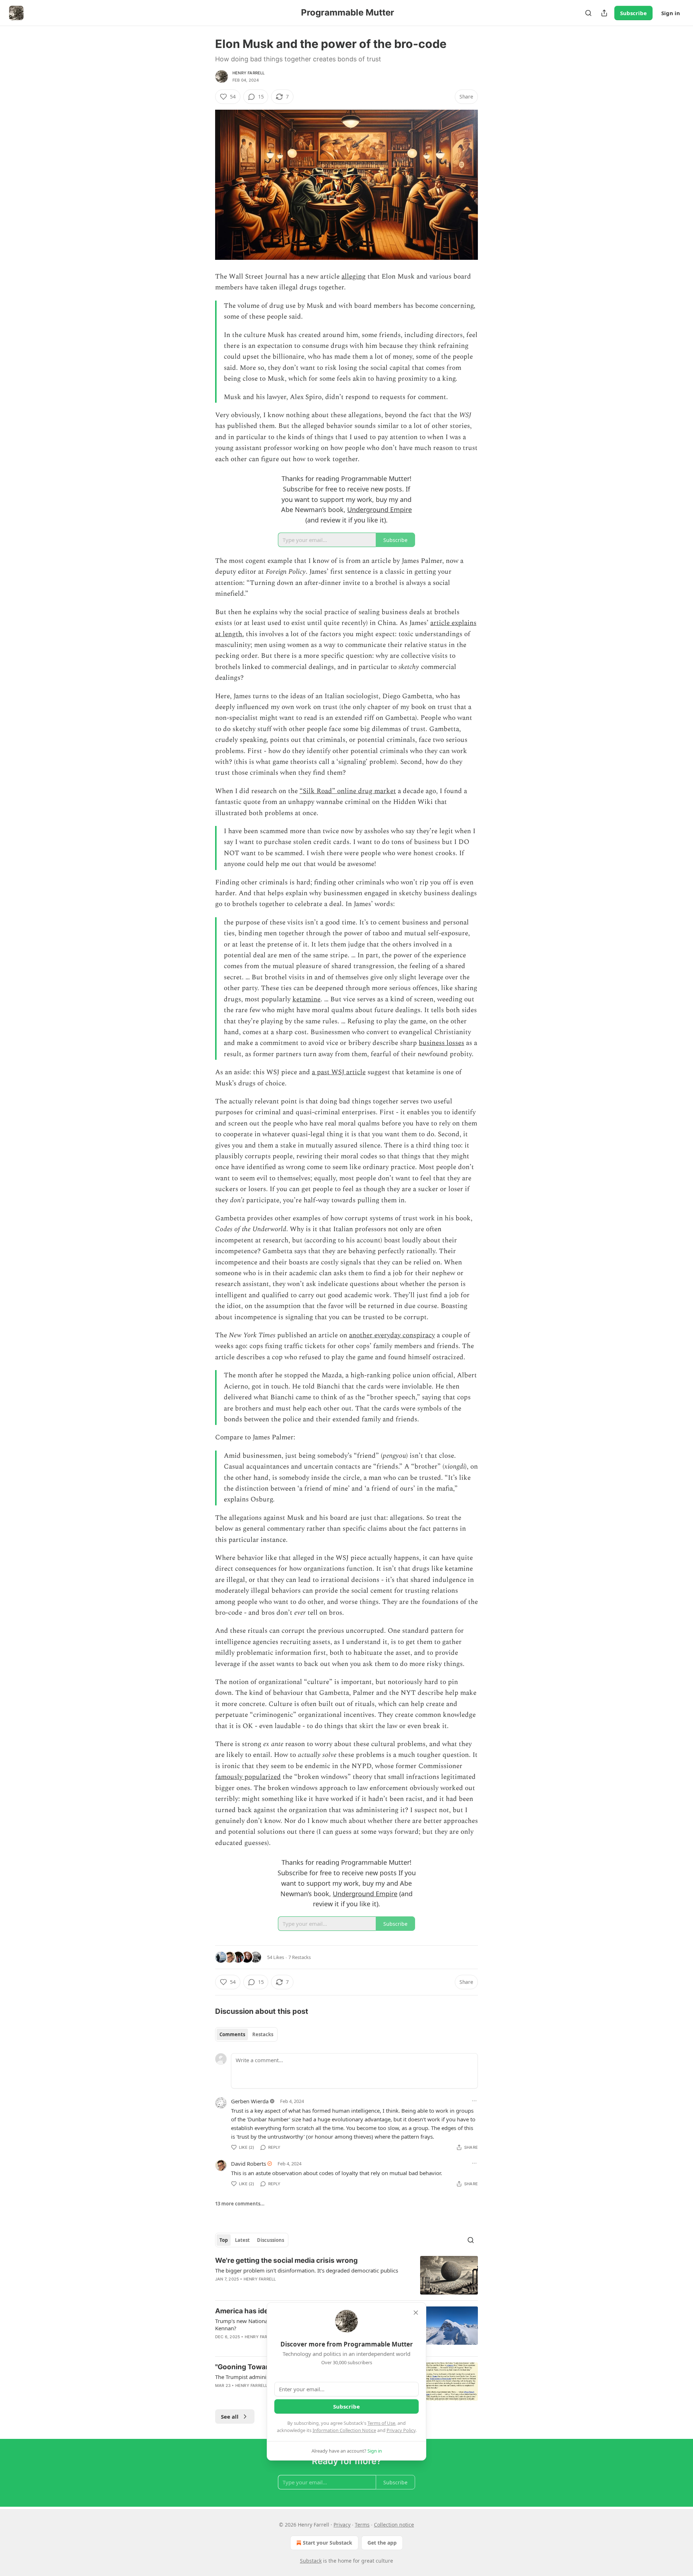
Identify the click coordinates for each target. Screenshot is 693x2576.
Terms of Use (381, 2423)
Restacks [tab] (263, 2034)
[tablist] (246, 2034)
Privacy (342, 2525)
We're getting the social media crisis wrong (286, 2260)
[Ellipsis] (474, 2101)
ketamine (306, 999)
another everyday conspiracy (392, 1335)
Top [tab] (224, 2240)
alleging (354, 277)
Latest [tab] (242, 2240)
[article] (346, 2275)
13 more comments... (240, 2204)
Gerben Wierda (250, 2101)
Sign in (671, 13)
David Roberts (249, 2164)
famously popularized (248, 1777)
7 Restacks (300, 1957)
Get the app (382, 2543)
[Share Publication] (604, 13)
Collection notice (394, 2525)
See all (230, 2417)
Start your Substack (328, 2543)
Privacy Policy (401, 2430)
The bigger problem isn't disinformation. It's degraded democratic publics (307, 2270)
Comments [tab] (232, 2034)
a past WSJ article (339, 1072)
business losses (441, 1043)
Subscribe (633, 13)
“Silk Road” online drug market (348, 791)
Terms (362, 2525)
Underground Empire (380, 509)
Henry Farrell (249, 73)
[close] (416, 2313)
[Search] (588, 13)
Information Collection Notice (344, 2430)
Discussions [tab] (271, 2240)
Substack (311, 2561)
